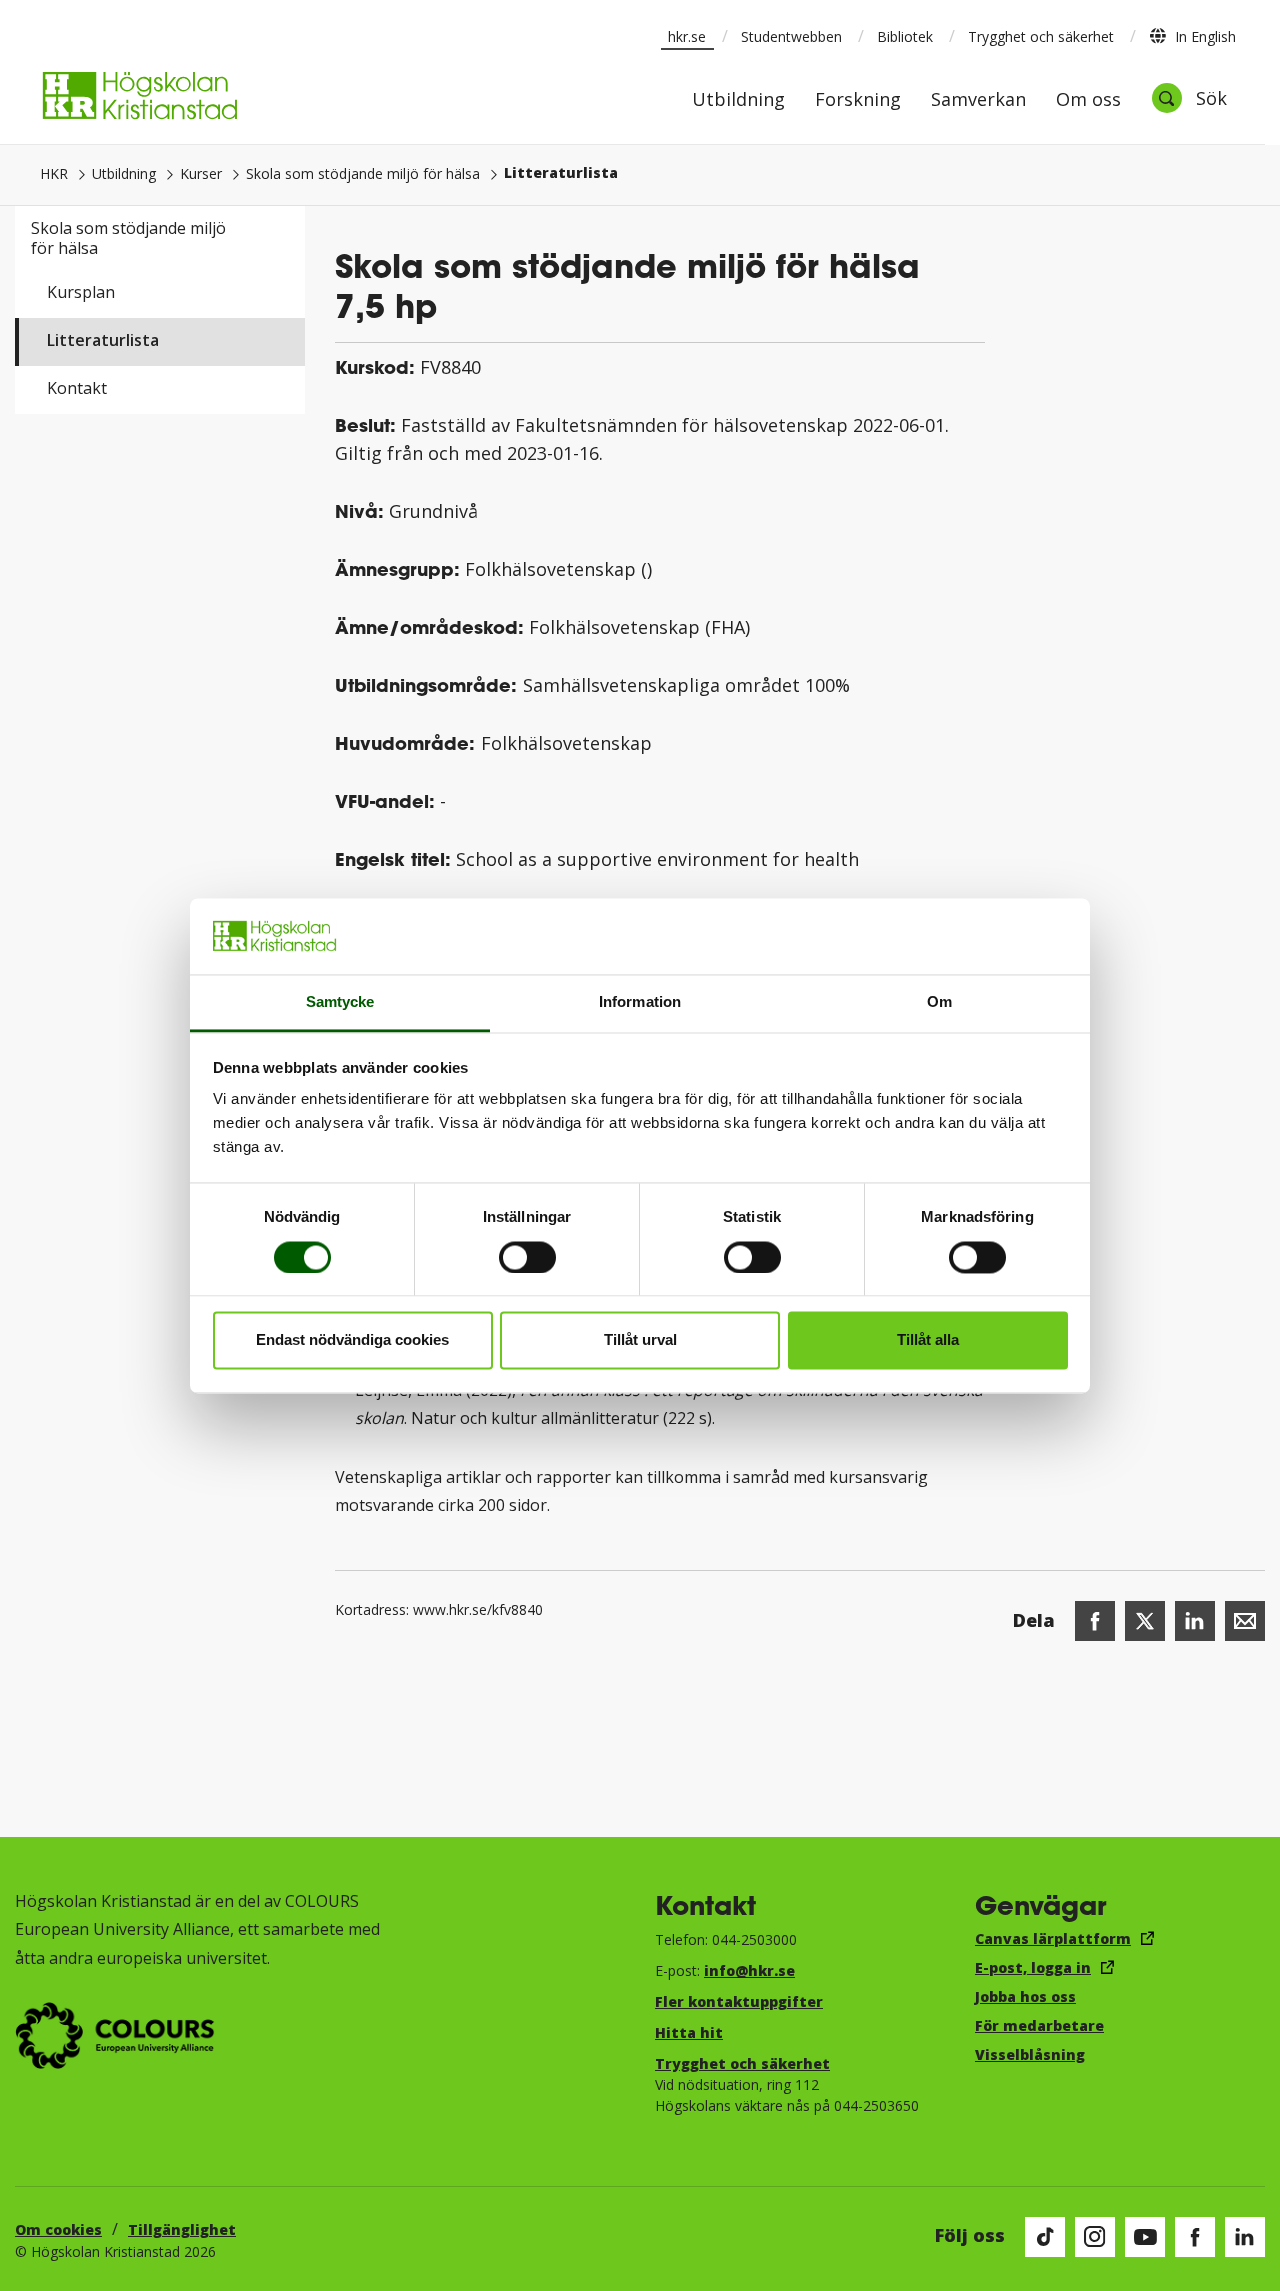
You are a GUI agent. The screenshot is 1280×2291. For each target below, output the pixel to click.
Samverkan (978, 100)
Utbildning (738, 100)
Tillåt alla (928, 1340)
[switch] (527, 1257)
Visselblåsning (1030, 2054)
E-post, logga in (1033, 1967)
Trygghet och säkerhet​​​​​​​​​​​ (742, 2063)
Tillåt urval (640, 1340)
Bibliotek (905, 36)
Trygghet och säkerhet (1041, 36)
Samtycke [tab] (340, 1002)
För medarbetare (1039, 2025)
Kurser (201, 173)
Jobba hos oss (1025, 1996)
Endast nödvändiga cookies (352, 1340)
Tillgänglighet (182, 2229)
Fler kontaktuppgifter (739, 2001)
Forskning (858, 100)
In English (1205, 36)
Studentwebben (791, 36)
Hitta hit (689, 2032)
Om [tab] (939, 1002)
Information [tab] (640, 1002)
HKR (54, 173)
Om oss (1088, 100)
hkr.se (687, 36)
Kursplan (81, 292)
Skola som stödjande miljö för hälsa (363, 173)
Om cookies (58, 2229)
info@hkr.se (749, 1970)
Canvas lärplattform (1053, 1938)
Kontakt (77, 388)
